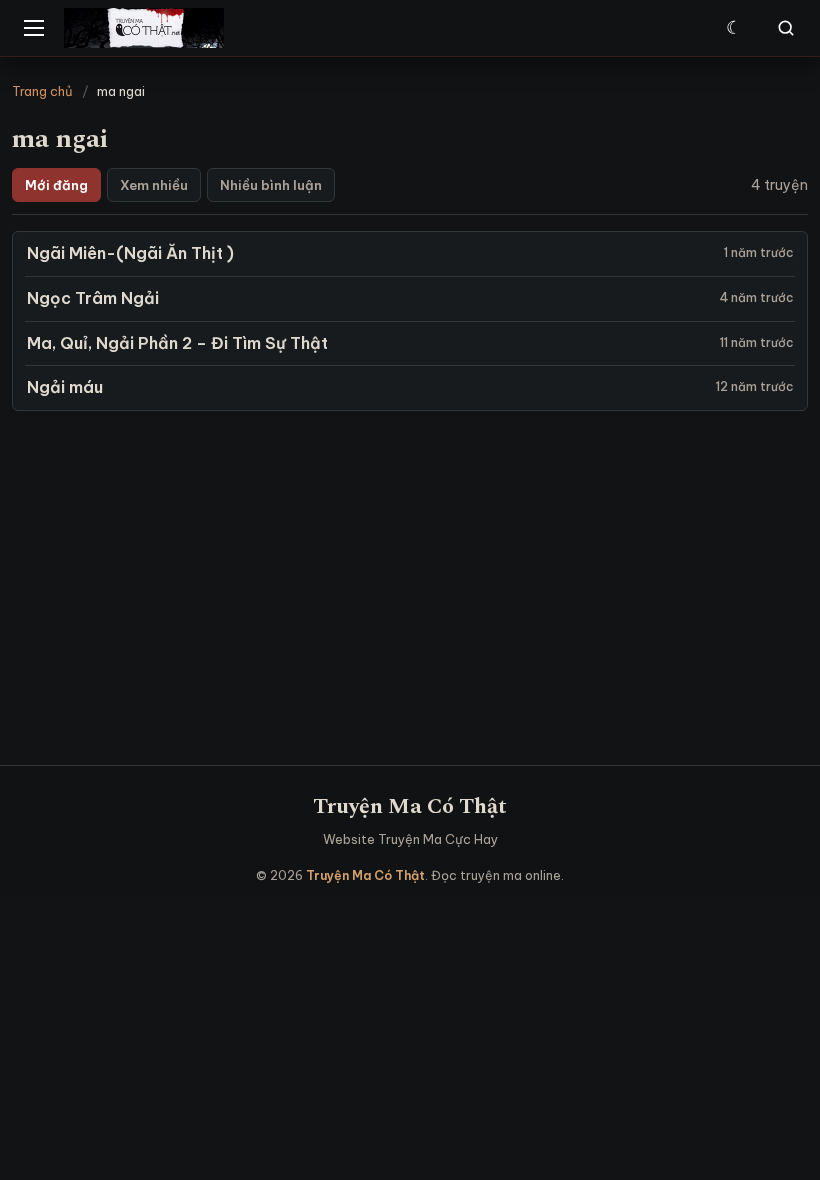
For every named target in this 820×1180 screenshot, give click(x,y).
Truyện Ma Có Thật (410, 806)
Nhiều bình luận (271, 185)
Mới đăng (56, 185)
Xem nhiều (154, 185)
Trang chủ (42, 91)
